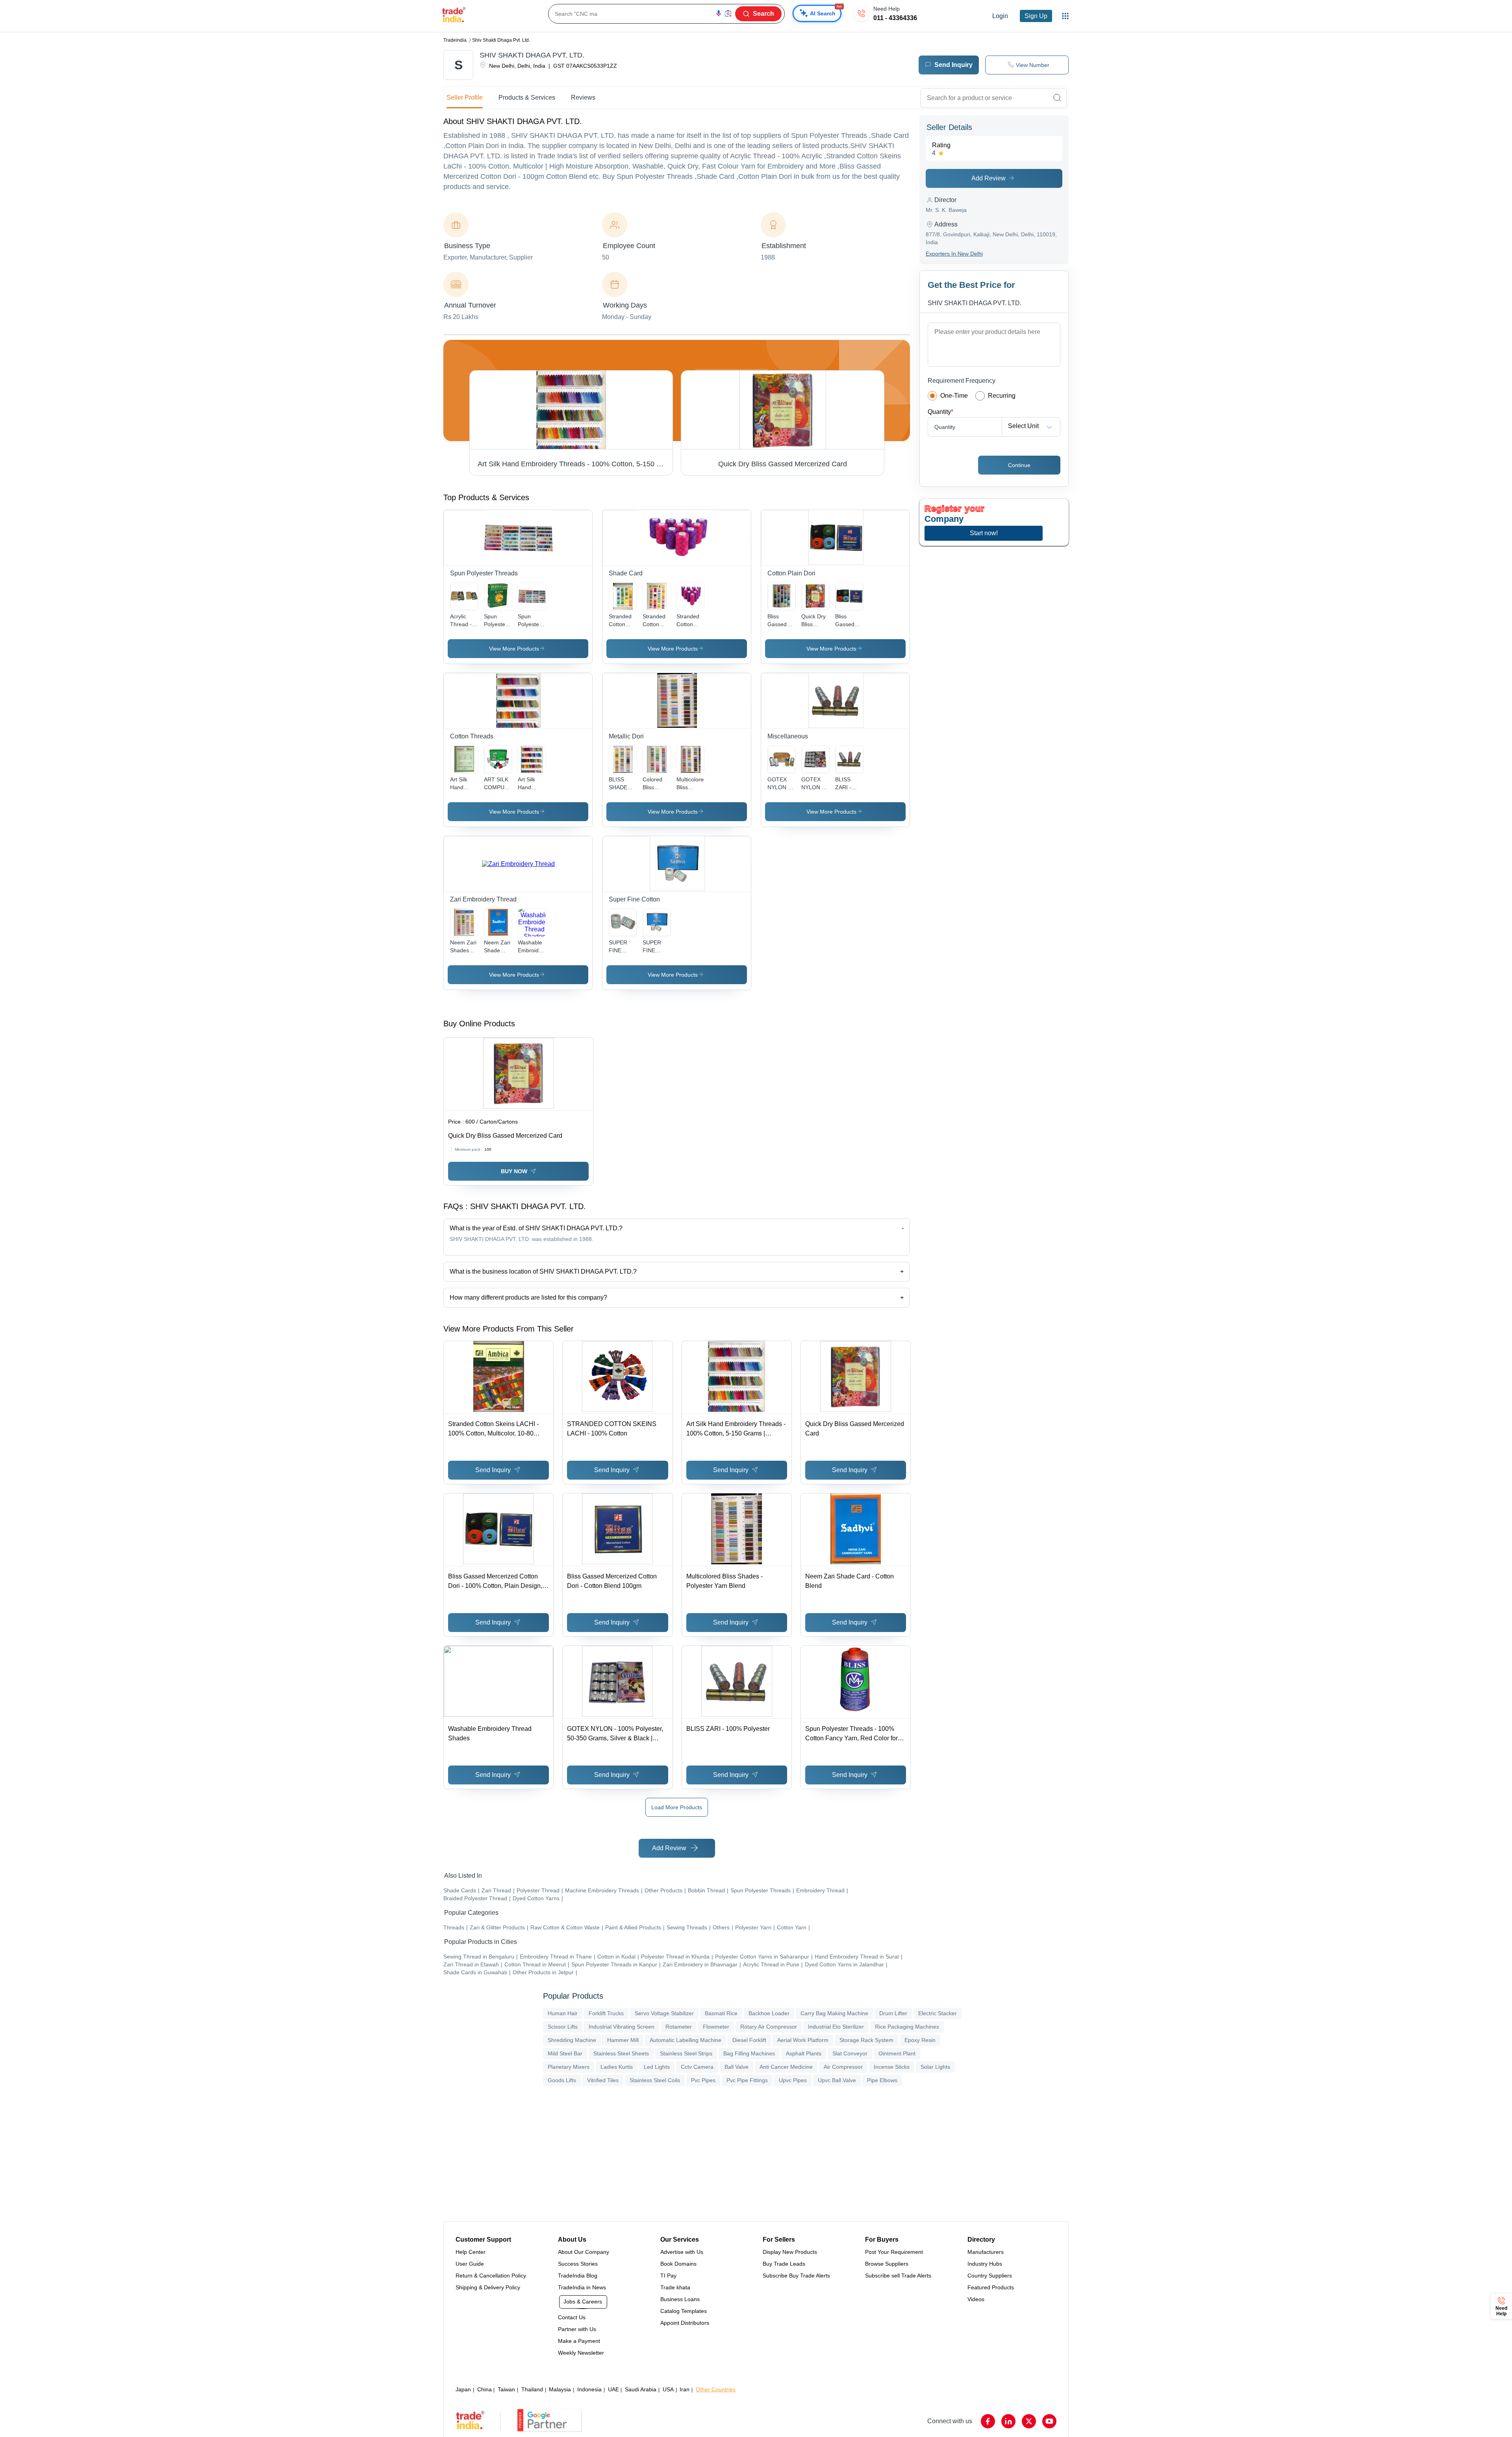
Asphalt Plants (804, 2053)
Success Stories (578, 2264)
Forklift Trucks (606, 2013)
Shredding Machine (572, 2040)
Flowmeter (716, 2027)
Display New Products (790, 2252)
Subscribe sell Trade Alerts (898, 2276)
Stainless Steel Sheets (621, 2053)
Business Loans (680, 2299)
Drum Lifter (893, 2013)
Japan (463, 2389)
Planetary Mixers (569, 2067)
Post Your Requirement (894, 2252)
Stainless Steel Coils (655, 2080)
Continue (1019, 465)
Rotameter (679, 2027)
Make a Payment (579, 2341)
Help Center (471, 2252)
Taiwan (506, 2389)
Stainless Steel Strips (686, 2053)
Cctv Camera (697, 2067)
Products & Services (527, 97)
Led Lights (657, 2067)
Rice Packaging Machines (907, 2027)
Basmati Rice (721, 2013)
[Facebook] (988, 2421)
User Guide (470, 2264)
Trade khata (675, 2287)
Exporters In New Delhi (954, 254)
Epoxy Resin (920, 2040)
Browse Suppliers (887, 2264)
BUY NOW (514, 1171)
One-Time (954, 396)
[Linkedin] (1008, 2421)
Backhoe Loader (769, 2013)
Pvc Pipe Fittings (747, 2080)
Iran (685, 2389)
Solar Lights (935, 2067)
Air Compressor (843, 2067)
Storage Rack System (866, 2040)
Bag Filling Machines (749, 2053)
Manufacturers (986, 2252)
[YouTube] (1049, 2421)
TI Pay (668, 2276)
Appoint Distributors (685, 2323)
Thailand (532, 2389)
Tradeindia (455, 40)
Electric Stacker (938, 2013)
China (485, 2389)
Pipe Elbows (882, 2080)
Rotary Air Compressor (769, 2027)
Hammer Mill (623, 2040)
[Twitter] (1029, 2421)
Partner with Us (577, 2329)
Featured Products (991, 2287)
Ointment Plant (897, 2053)
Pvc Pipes (703, 2080)
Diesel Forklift (749, 2040)
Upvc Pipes (793, 2080)
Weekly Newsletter (581, 2353)
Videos (976, 2299)
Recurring (1002, 396)
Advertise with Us (682, 2252)
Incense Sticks (892, 2067)
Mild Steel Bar (565, 2053)
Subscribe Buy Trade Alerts (796, 2276)
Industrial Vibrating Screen (622, 2027)
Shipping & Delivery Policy (488, 2287)
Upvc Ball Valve (837, 2080)
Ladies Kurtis (617, 2067)
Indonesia (589, 2389)
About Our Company (584, 2252)
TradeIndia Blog (578, 2276)
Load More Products (677, 1807)
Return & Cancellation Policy (491, 2276)
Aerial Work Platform (803, 2040)
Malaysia (560, 2389)
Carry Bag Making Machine (834, 2013)
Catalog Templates (684, 2311)
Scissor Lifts (563, 2027)
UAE (613, 2389)
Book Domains (678, 2264)
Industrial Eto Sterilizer (836, 2027)
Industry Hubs (985, 2264)
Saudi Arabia (641, 2389)
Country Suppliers (990, 2276)
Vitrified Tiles (603, 2080)
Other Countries (716, 2389)
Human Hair (563, 2013)
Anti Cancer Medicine (786, 2067)
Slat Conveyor (850, 2053)
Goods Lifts (562, 2080)
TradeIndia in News (582, 2287)
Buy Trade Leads (784, 2264)
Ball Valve (737, 2067)
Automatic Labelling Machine (686, 2040)
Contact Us (572, 2317)
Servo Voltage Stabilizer (664, 2013)
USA (668, 2389)
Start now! (984, 533)
